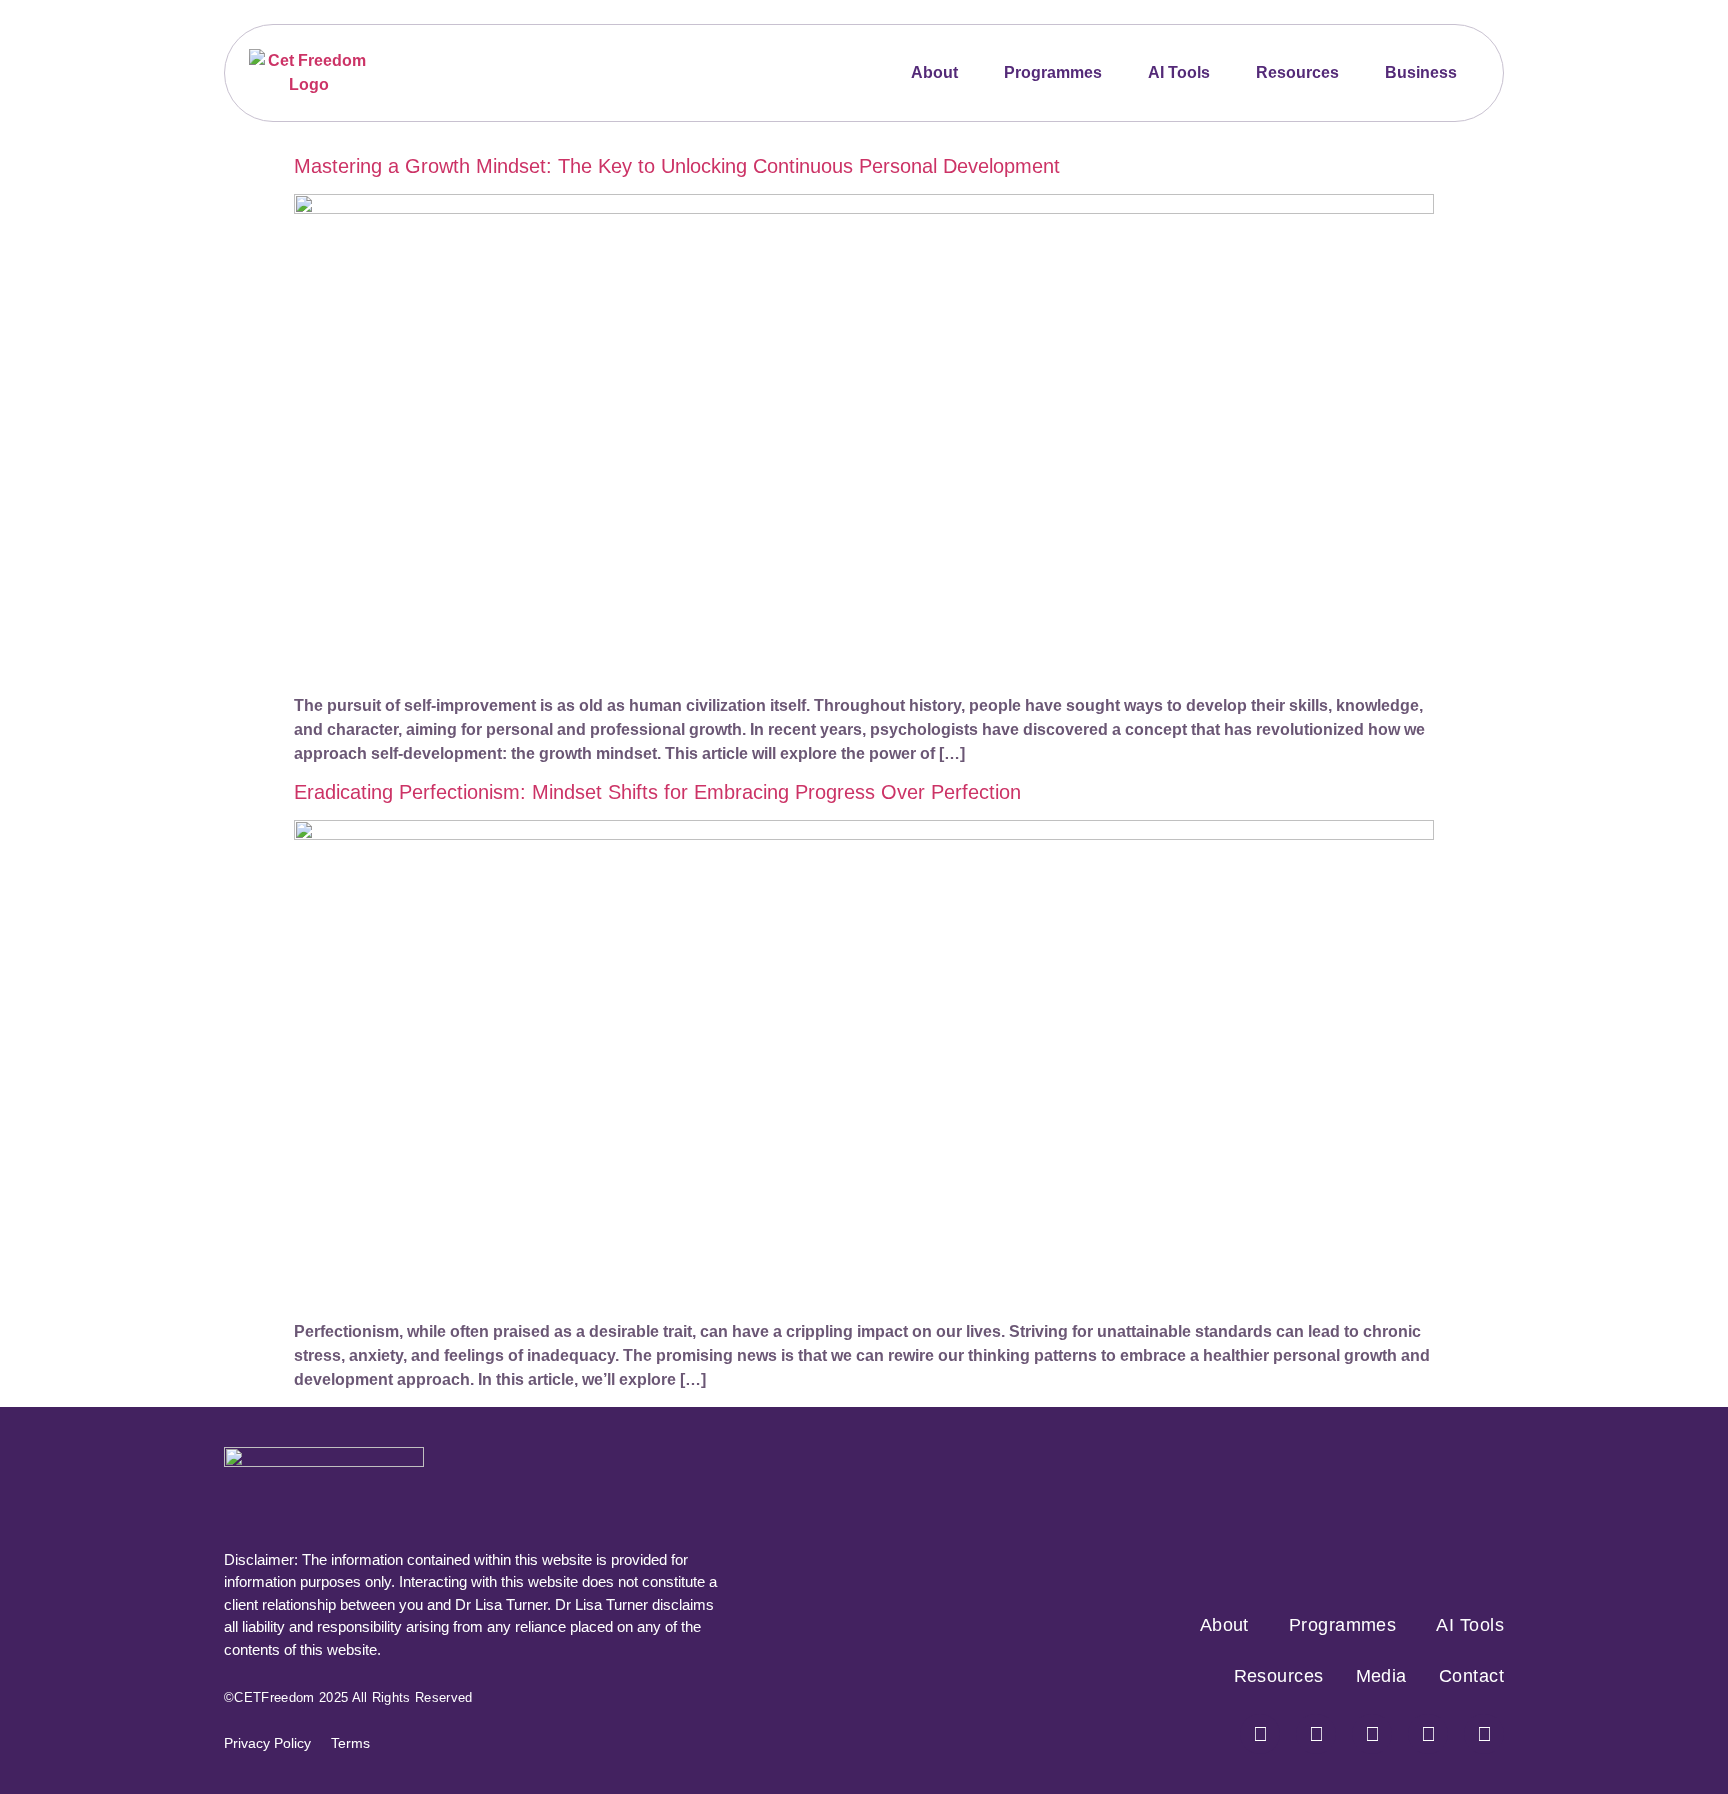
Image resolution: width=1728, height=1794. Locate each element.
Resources (1297, 72)
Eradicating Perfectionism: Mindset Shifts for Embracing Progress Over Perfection (657, 792)
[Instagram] (1316, 1734)
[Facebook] (1260, 1734)
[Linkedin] (1484, 1734)
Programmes (1053, 72)
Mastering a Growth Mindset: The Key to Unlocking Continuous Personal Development (677, 166)
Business (1421, 72)
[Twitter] (1372, 1734)
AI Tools (1179, 72)
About (934, 72)
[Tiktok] (1428, 1734)
